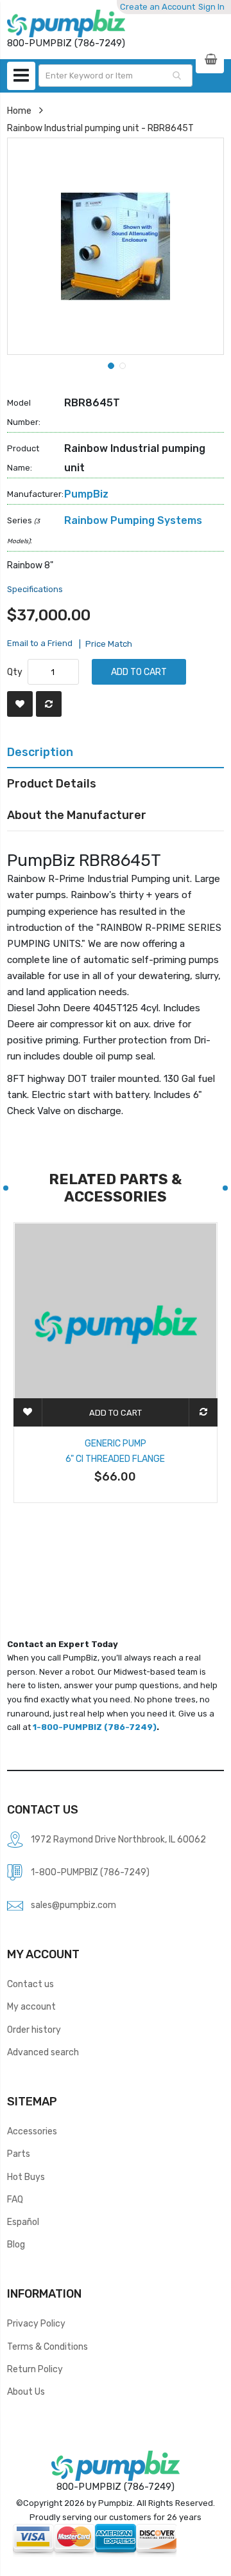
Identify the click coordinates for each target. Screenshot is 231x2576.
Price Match (109, 644)
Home (19, 111)
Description (40, 752)
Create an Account (158, 7)
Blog (16, 2244)
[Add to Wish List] (20, 704)
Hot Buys (26, 2177)
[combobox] (116, 76)
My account (31, 2006)
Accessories (32, 2131)
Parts (19, 2154)
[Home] (66, 23)
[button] (110, 365)
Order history (34, 2030)
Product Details (52, 783)
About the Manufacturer (77, 815)
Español (23, 2222)
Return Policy (35, 2369)
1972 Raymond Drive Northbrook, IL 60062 (118, 1839)
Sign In (211, 7)
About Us (26, 2391)
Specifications (35, 589)
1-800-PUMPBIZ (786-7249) (95, 1727)
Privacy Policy (36, 2323)
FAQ (15, 2199)
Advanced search (43, 2052)
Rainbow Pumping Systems (133, 520)
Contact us (30, 1984)
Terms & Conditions (47, 2346)
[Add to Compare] (49, 704)
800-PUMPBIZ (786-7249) (116, 2487)
